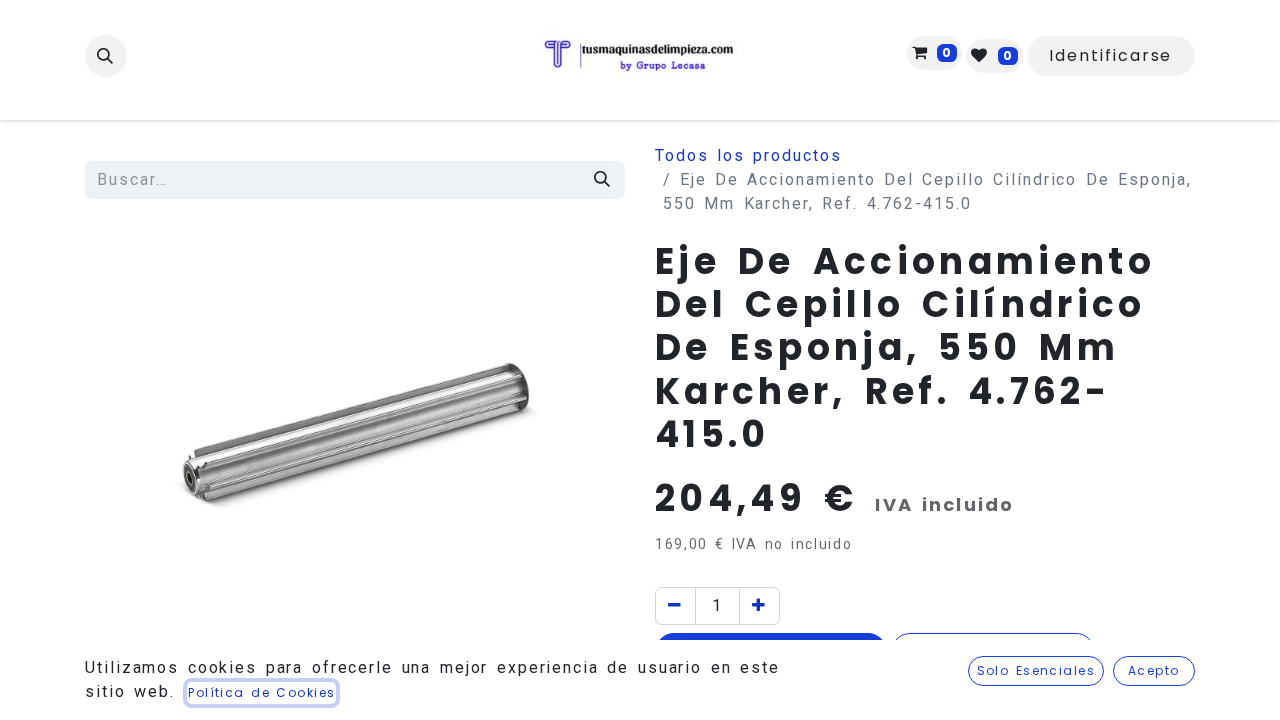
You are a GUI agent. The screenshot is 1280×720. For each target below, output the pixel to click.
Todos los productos (748, 155)
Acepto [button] (1154, 670)
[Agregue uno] (759, 606)
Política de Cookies (261, 692)
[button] (106, 56)
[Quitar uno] (675, 606)
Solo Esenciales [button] (1036, 670)
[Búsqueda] (603, 180)
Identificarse (1110, 55)
